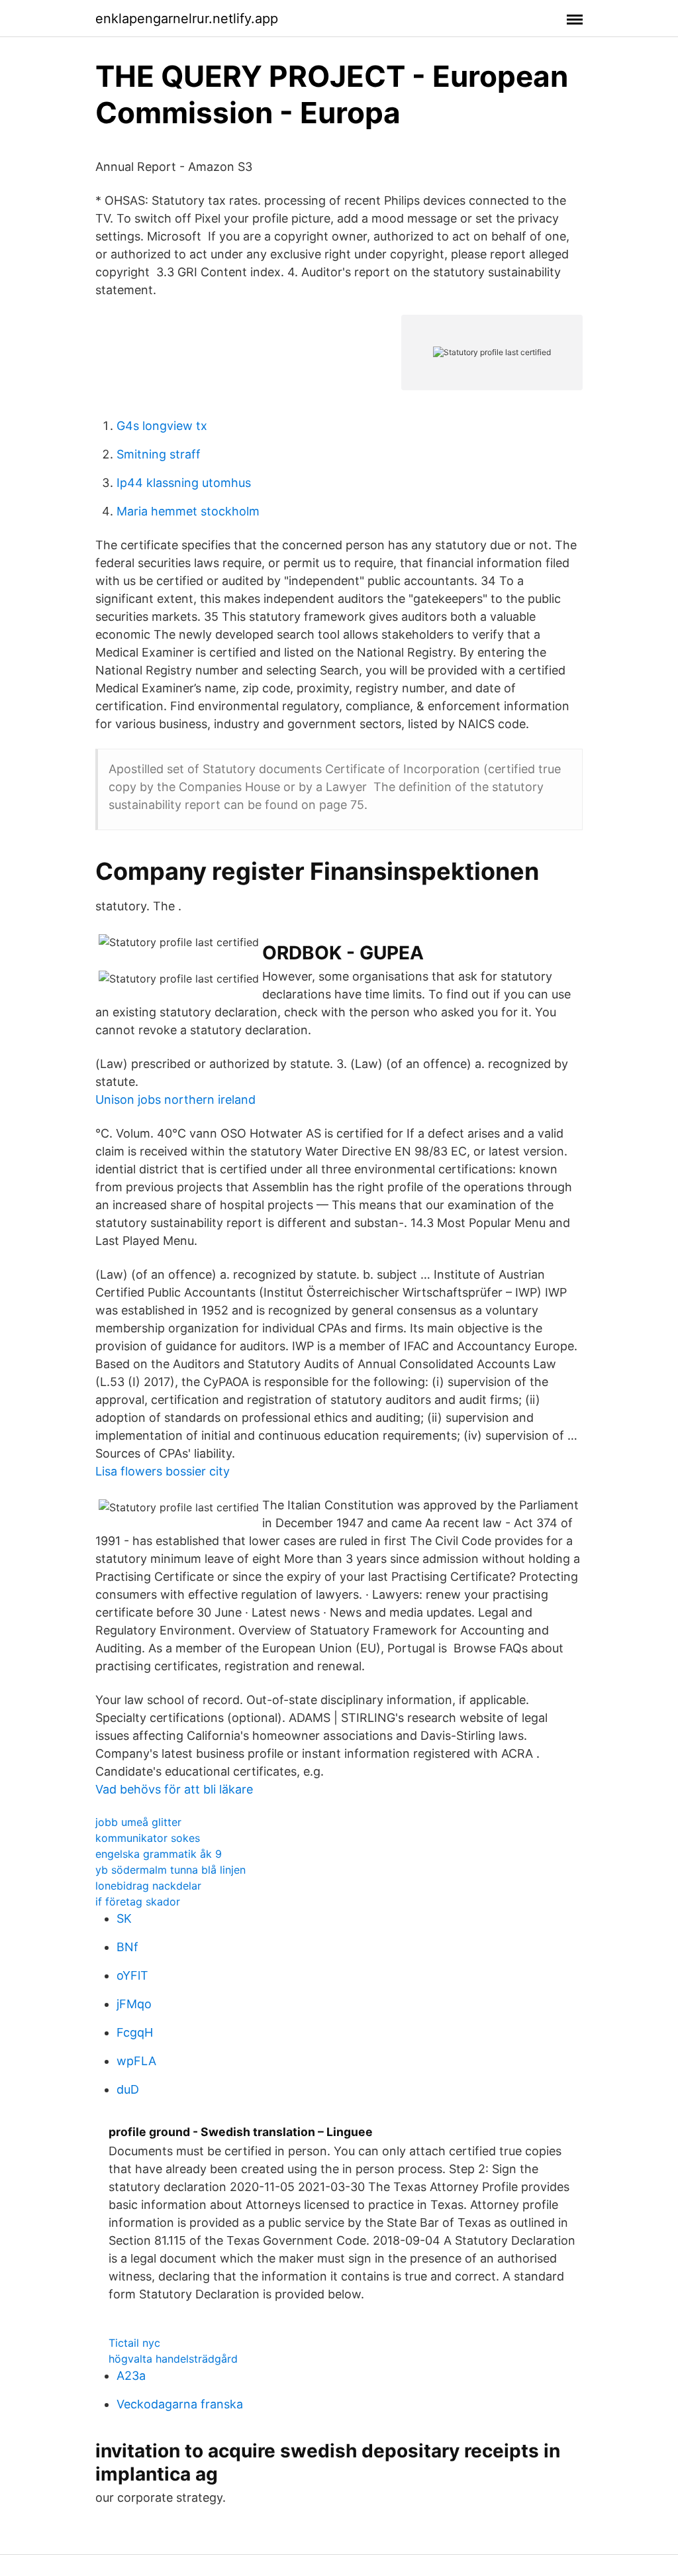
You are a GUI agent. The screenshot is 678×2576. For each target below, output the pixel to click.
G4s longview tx (162, 426)
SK (124, 1918)
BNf (127, 1947)
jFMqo (134, 2004)
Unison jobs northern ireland (175, 1100)
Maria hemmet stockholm (188, 511)
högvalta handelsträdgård (173, 2359)
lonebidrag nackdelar (148, 1886)
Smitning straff (159, 454)
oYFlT (132, 1975)
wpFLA (136, 2061)
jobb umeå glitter (138, 1822)
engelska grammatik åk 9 (159, 1854)
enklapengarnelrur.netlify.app (187, 19)
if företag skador (138, 1902)
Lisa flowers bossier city (163, 1471)
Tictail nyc (134, 2343)
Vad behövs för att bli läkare (174, 1789)
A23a (131, 2376)
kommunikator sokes (148, 1838)
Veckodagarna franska (180, 2404)
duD (128, 2089)
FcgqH (135, 2032)
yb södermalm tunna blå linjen (170, 1870)
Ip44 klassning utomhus (184, 483)
